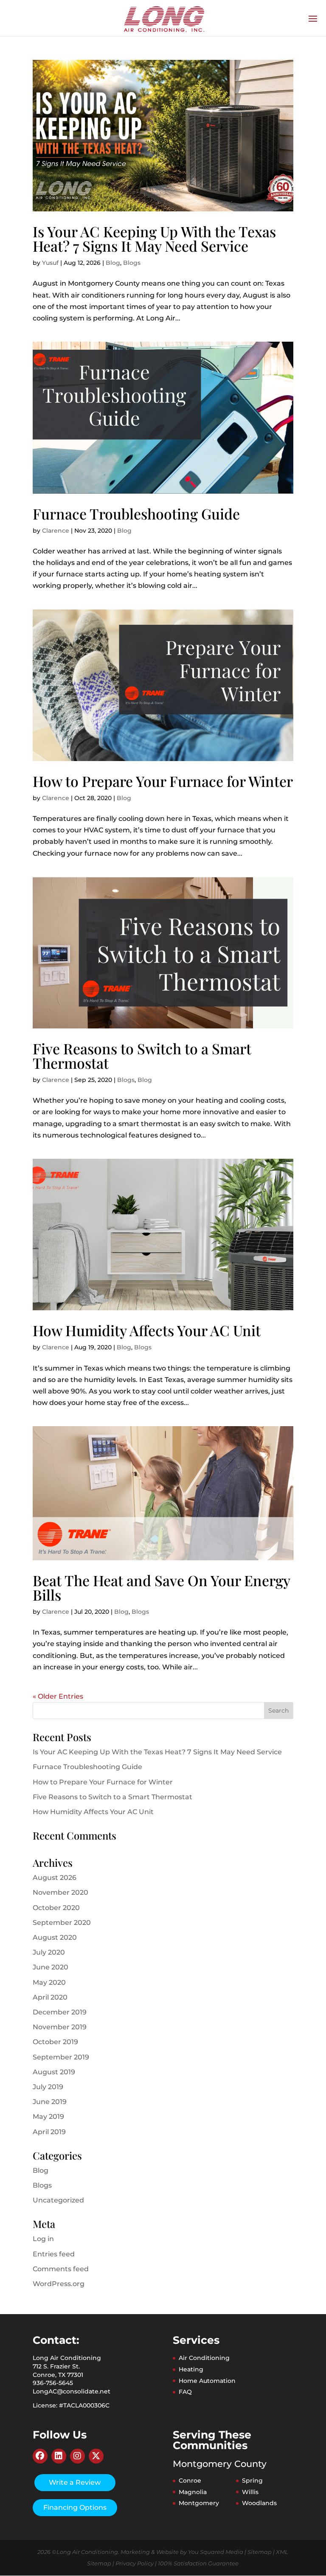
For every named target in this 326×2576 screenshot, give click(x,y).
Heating (191, 2369)
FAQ (185, 2392)
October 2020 (56, 1908)
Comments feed (61, 2269)
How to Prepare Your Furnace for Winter (163, 781)
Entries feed (54, 2254)
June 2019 (50, 2102)
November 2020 (60, 1892)
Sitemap (260, 2552)
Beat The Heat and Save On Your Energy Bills (161, 1587)
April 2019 (49, 2132)
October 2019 (55, 2042)
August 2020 (55, 1937)
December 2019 (60, 2012)
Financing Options (75, 2507)
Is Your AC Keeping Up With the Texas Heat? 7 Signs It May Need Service (154, 239)
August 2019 (54, 2072)
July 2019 (48, 2087)
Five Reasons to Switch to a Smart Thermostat (142, 1056)
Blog (113, 263)
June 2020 (51, 1967)
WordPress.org (59, 2284)
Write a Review (75, 2482)
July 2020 (49, 1952)
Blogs (132, 263)
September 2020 (62, 1923)
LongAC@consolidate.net (72, 2391)
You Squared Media (216, 2552)
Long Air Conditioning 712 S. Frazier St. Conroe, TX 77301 (67, 2366)
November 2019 (60, 2027)
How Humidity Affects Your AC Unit (147, 1330)
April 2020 (50, 1997)
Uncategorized (58, 2200)
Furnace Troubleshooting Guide (136, 514)
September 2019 (61, 2057)
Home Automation (207, 2381)
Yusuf (50, 263)
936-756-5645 (53, 2383)
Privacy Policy (135, 2563)
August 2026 (55, 1878)
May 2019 (48, 2117)
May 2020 (49, 1982)
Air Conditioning (204, 2358)
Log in (43, 2239)
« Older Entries (58, 1696)
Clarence (56, 531)
